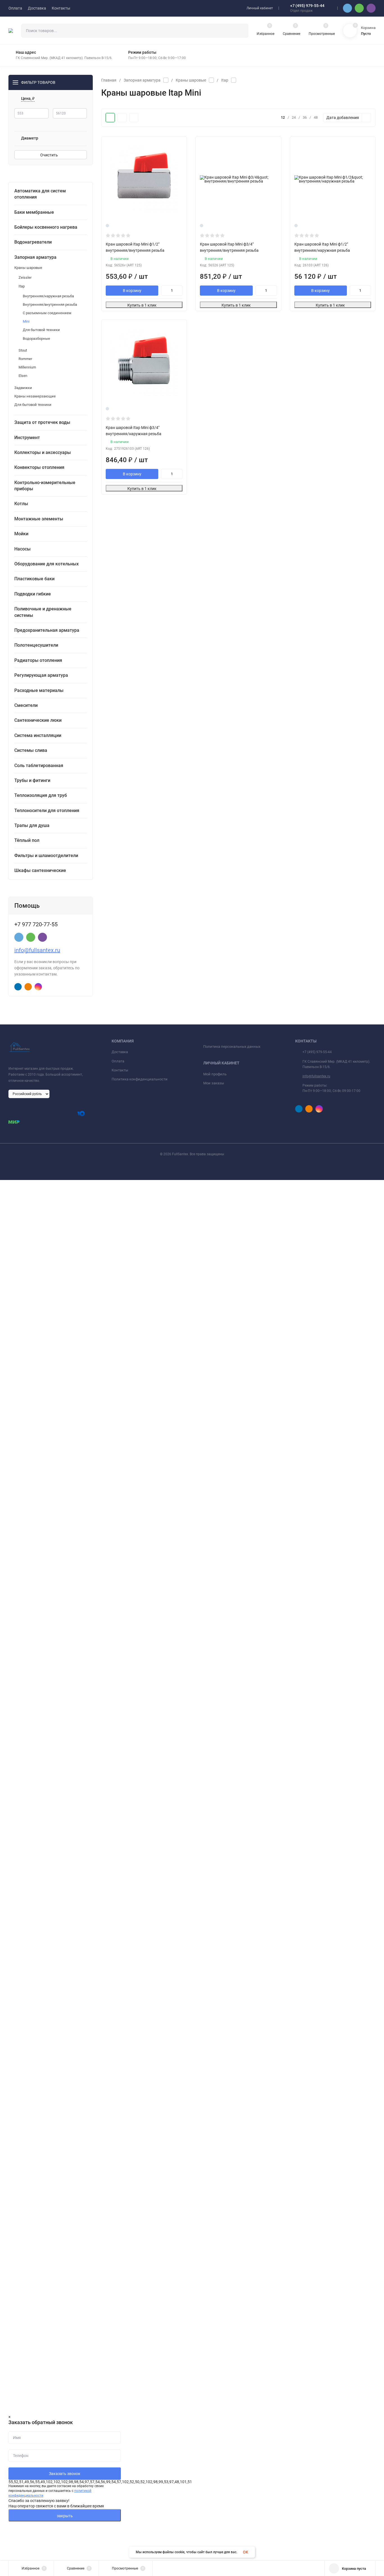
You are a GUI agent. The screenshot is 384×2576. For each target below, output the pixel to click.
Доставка (120, 1052)
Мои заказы (214, 1083)
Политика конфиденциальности (140, 1079)
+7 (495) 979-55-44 (307, 6)
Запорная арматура (142, 80)
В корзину (132, 291)
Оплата (118, 1061)
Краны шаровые (191, 80)
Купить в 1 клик (142, 305)
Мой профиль (215, 1074)
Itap (225, 80)
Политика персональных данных (232, 1047)
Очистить (49, 155)
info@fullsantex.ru (37, 950)
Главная (109, 80)
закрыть (65, 2516)
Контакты (120, 1070)
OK (246, 2552)
